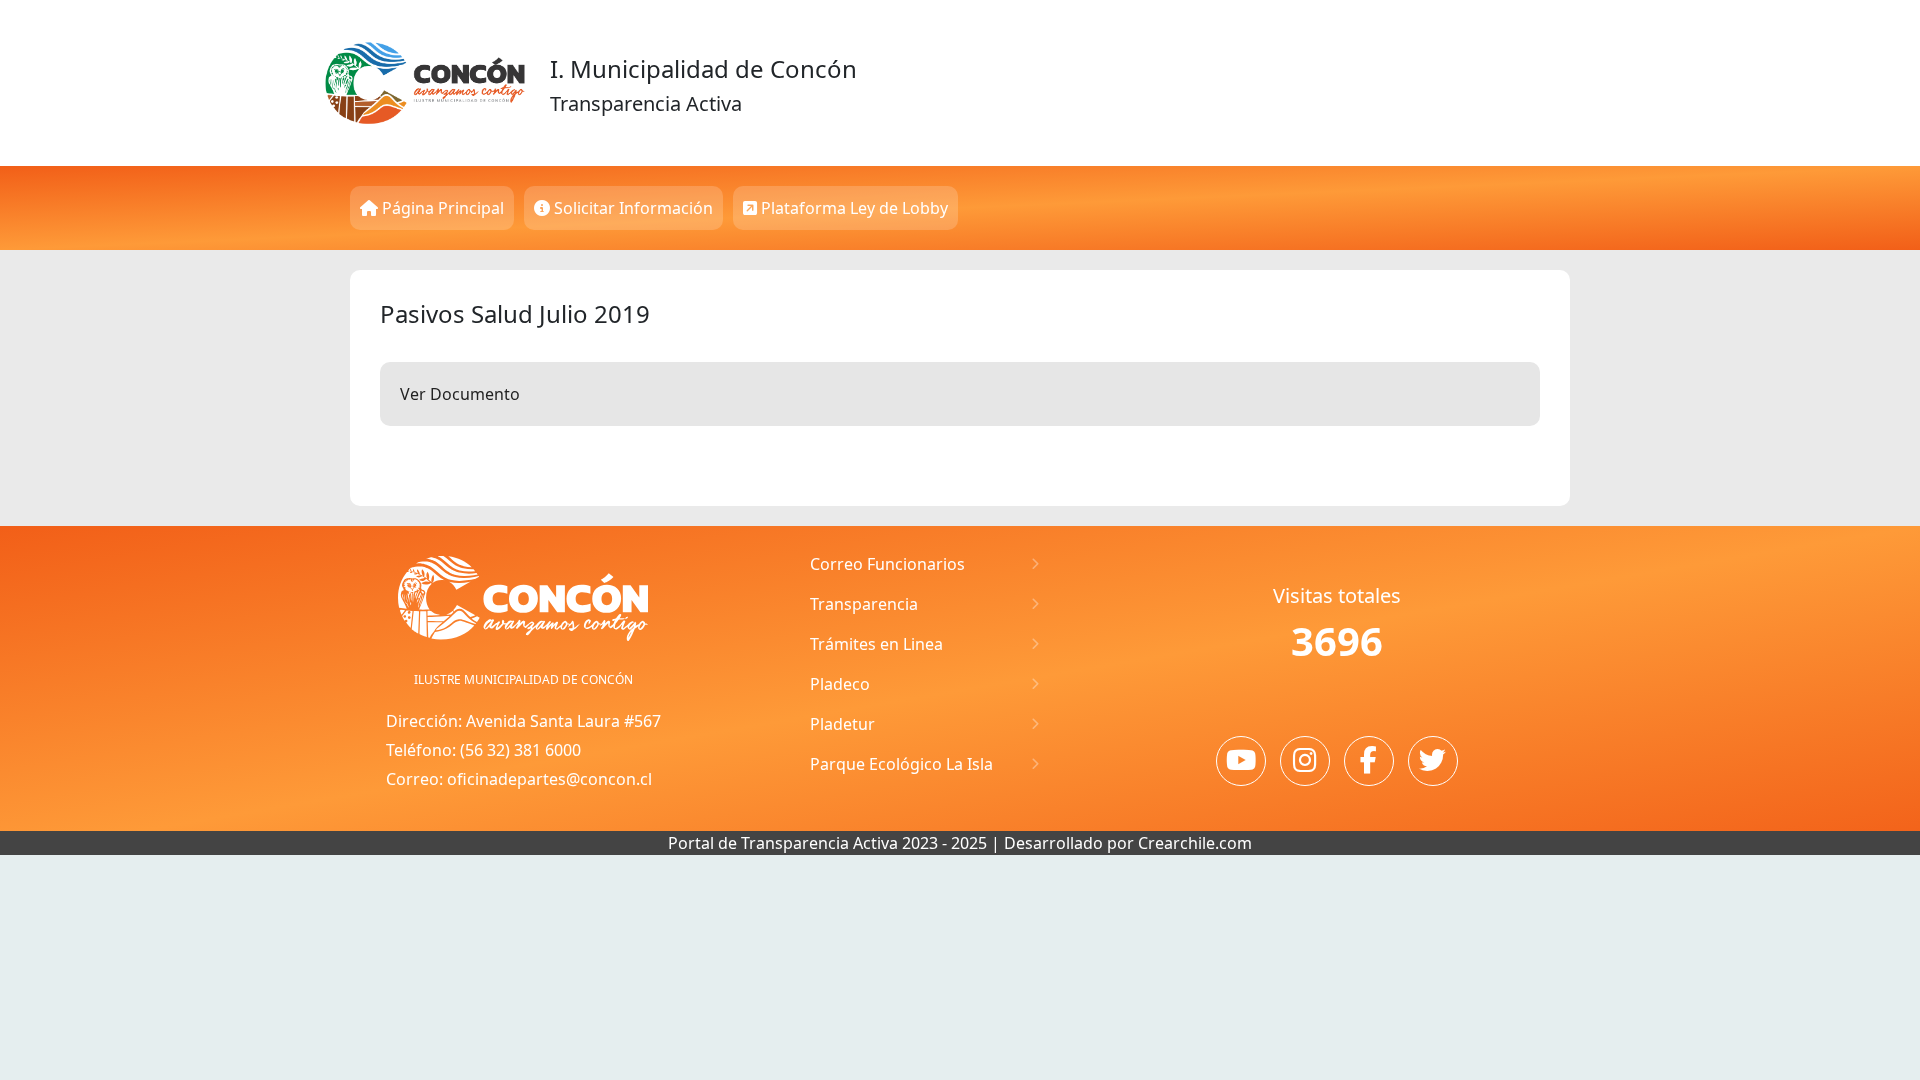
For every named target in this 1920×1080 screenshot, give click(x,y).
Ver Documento (460, 394)
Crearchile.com (1195, 843)
